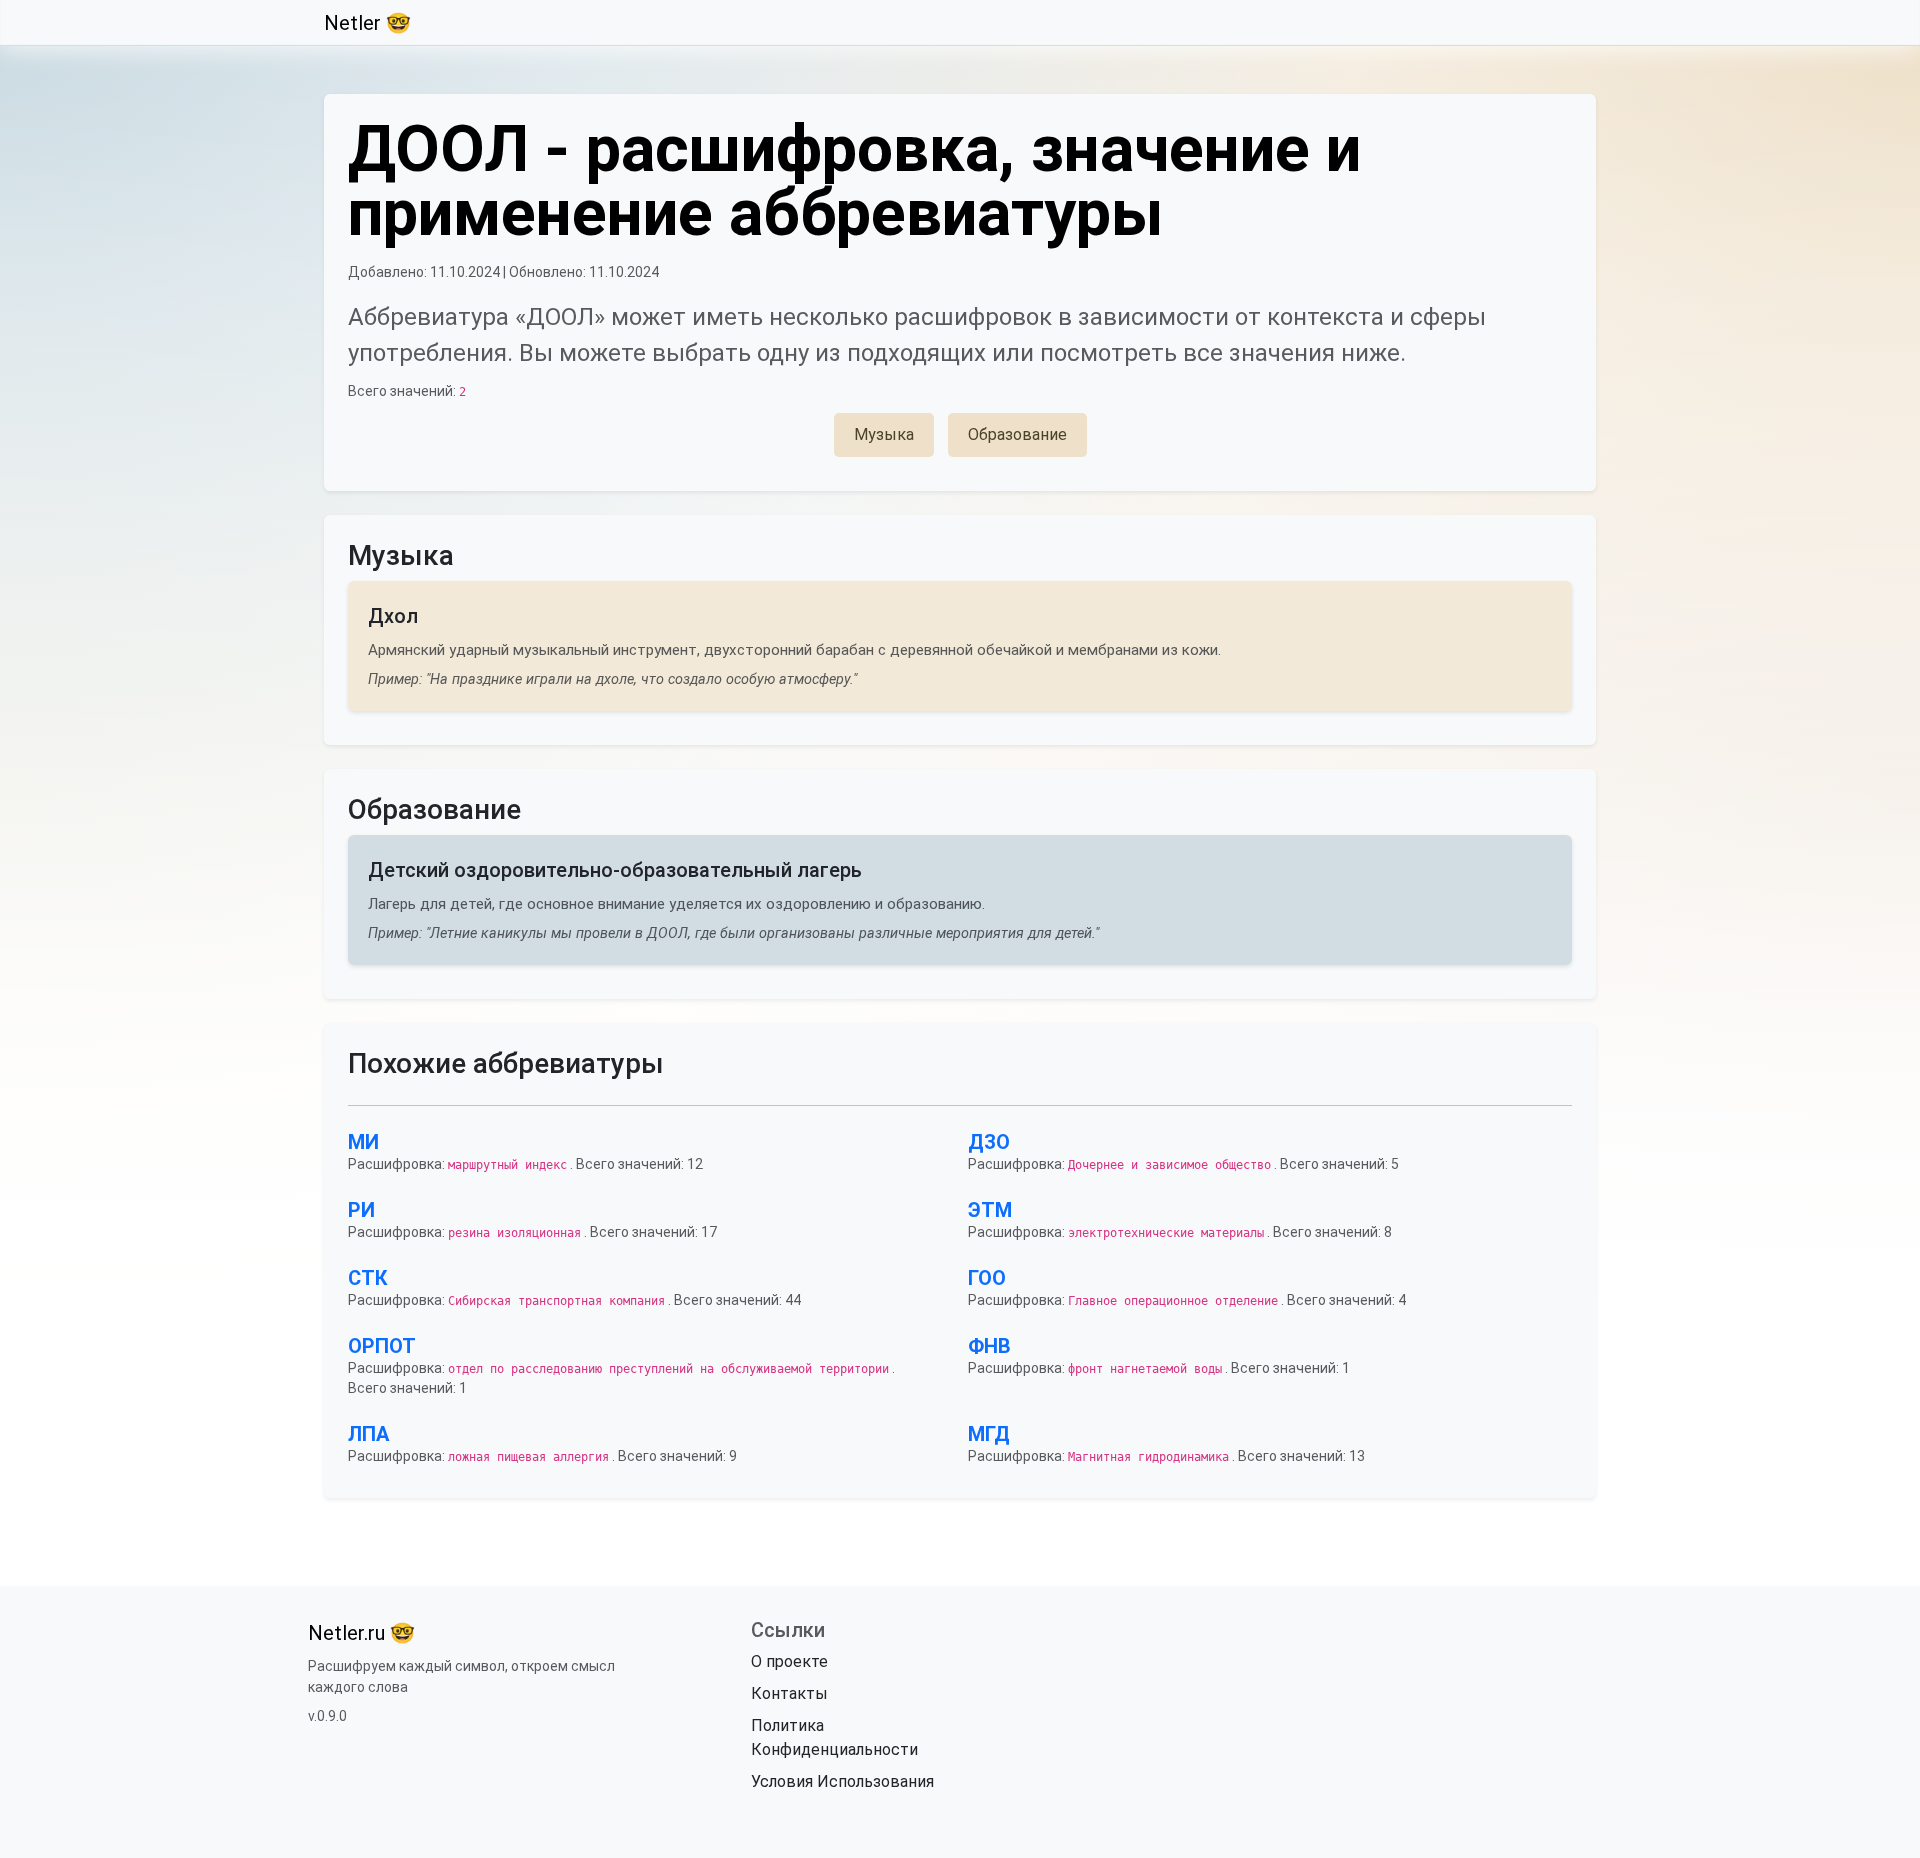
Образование (1017, 434)
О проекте (789, 1661)
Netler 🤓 (367, 23)
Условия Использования (842, 1781)
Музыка (884, 434)
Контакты (789, 1693)
